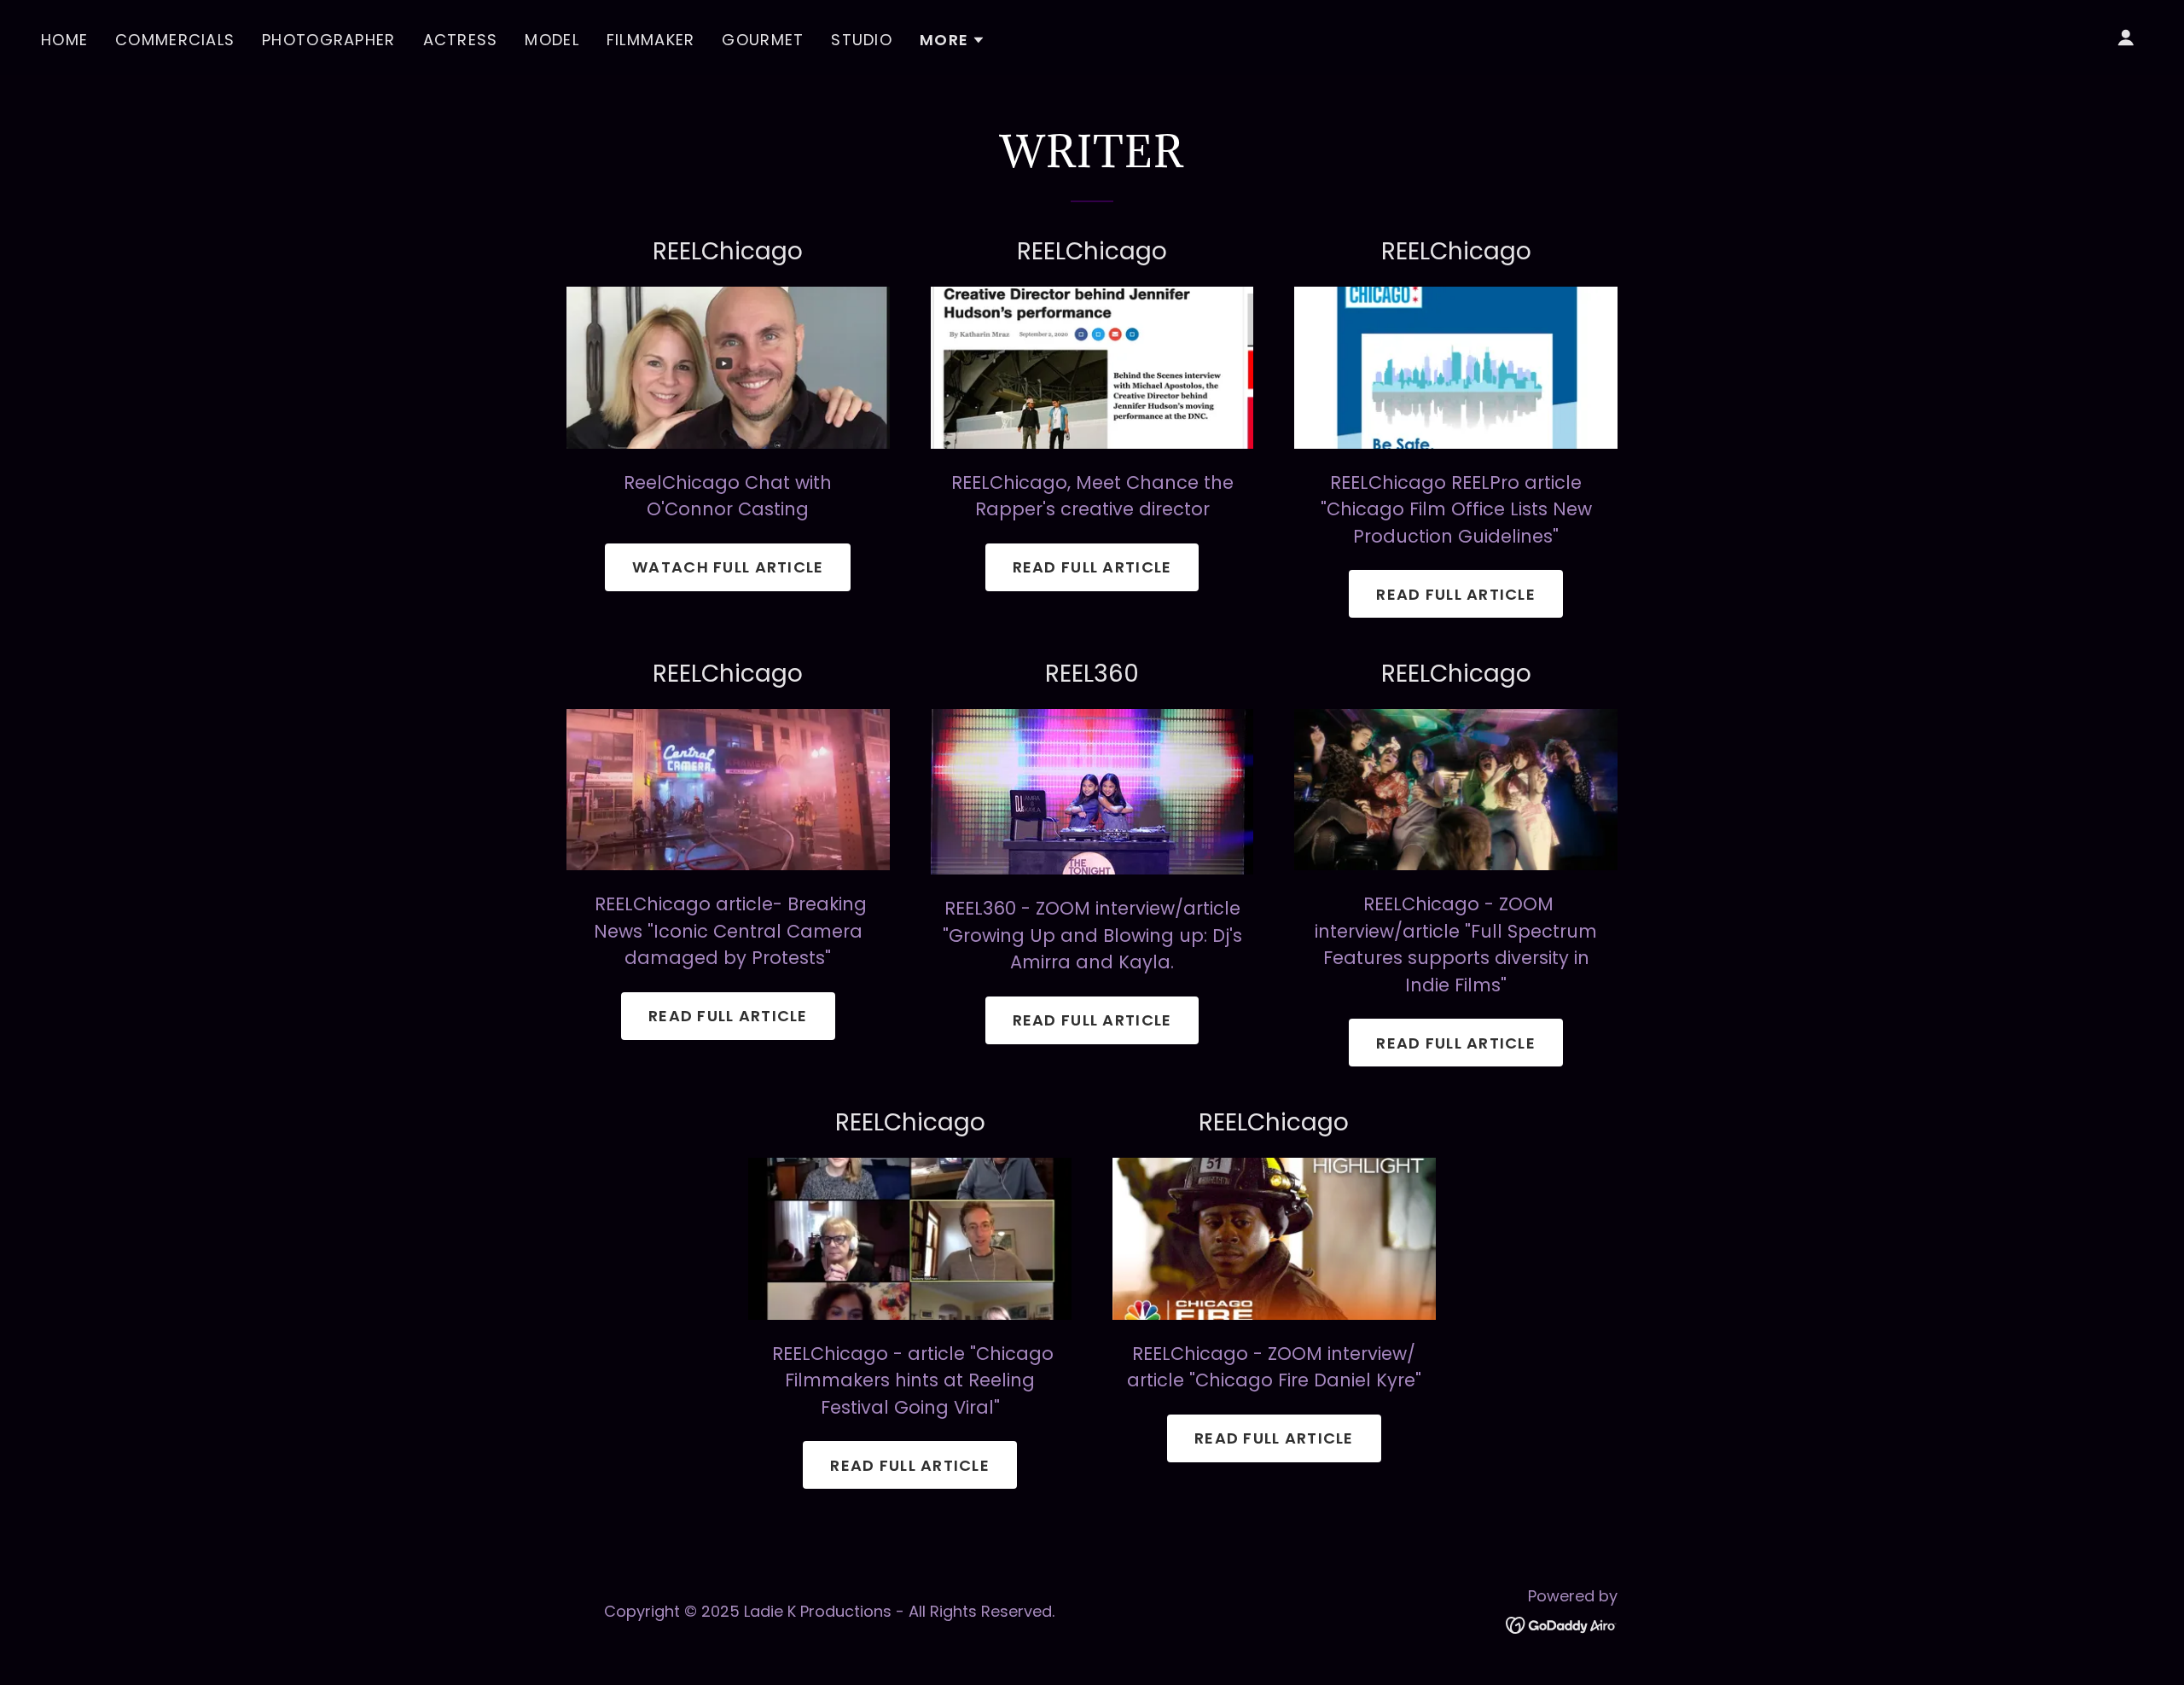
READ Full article (1092, 567)
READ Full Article (728, 1016)
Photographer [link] (328, 40)
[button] (953, 40)
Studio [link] (862, 40)
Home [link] (64, 40)
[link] (1562, 1624)
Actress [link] (461, 40)
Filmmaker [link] (651, 40)
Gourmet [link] (763, 40)
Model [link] (552, 40)
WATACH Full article (728, 567)
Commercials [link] (175, 40)
